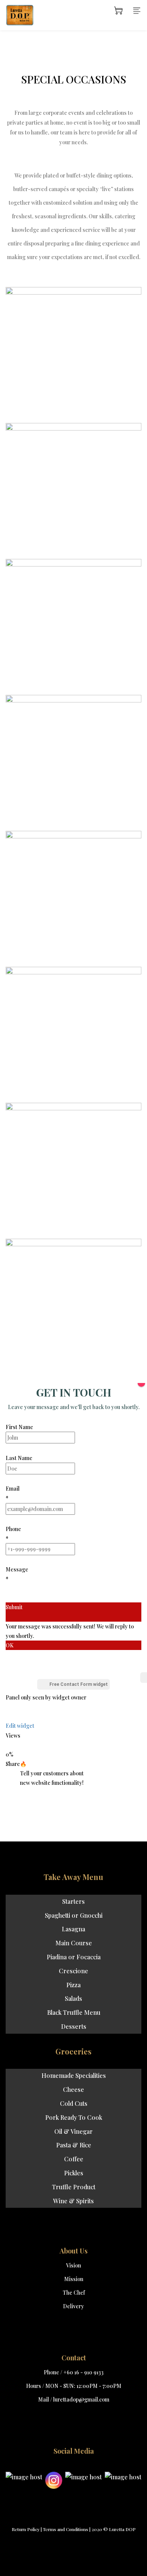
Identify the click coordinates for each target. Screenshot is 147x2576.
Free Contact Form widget (79, 1684)
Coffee (74, 2159)
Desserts (74, 2026)
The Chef (74, 2293)
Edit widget (20, 1726)
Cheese (73, 2089)
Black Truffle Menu (74, 2012)
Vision (73, 2265)
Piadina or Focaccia (74, 1957)
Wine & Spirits (73, 2201)
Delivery (73, 2306)
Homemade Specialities (74, 2075)
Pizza (73, 1985)
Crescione (73, 1971)
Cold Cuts (74, 2103)
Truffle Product (74, 2187)
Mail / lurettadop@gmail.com (74, 2399)
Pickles (74, 2173)
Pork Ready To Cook (74, 2117)
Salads (73, 1998)
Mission (74, 2279)
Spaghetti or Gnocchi (74, 1915)
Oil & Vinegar (73, 2131)
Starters (73, 1901)
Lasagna (73, 1929)
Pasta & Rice (74, 2145)
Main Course (74, 1943)
